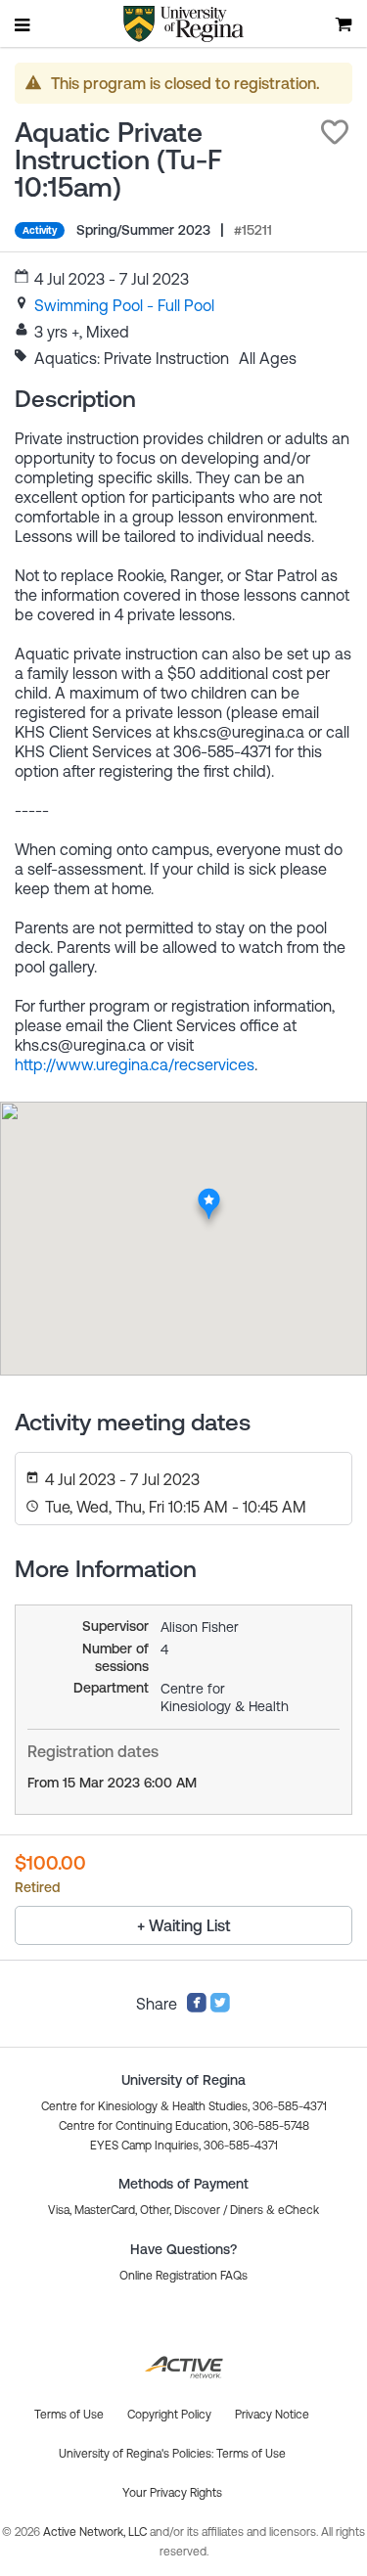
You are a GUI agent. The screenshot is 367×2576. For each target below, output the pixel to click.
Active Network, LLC (96, 2532)
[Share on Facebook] (197, 2008)
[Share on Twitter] (220, 2008)
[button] (335, 132)
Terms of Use (251, 2454)
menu (23, 24)
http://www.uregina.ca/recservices (135, 1064)
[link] (124, 305)
